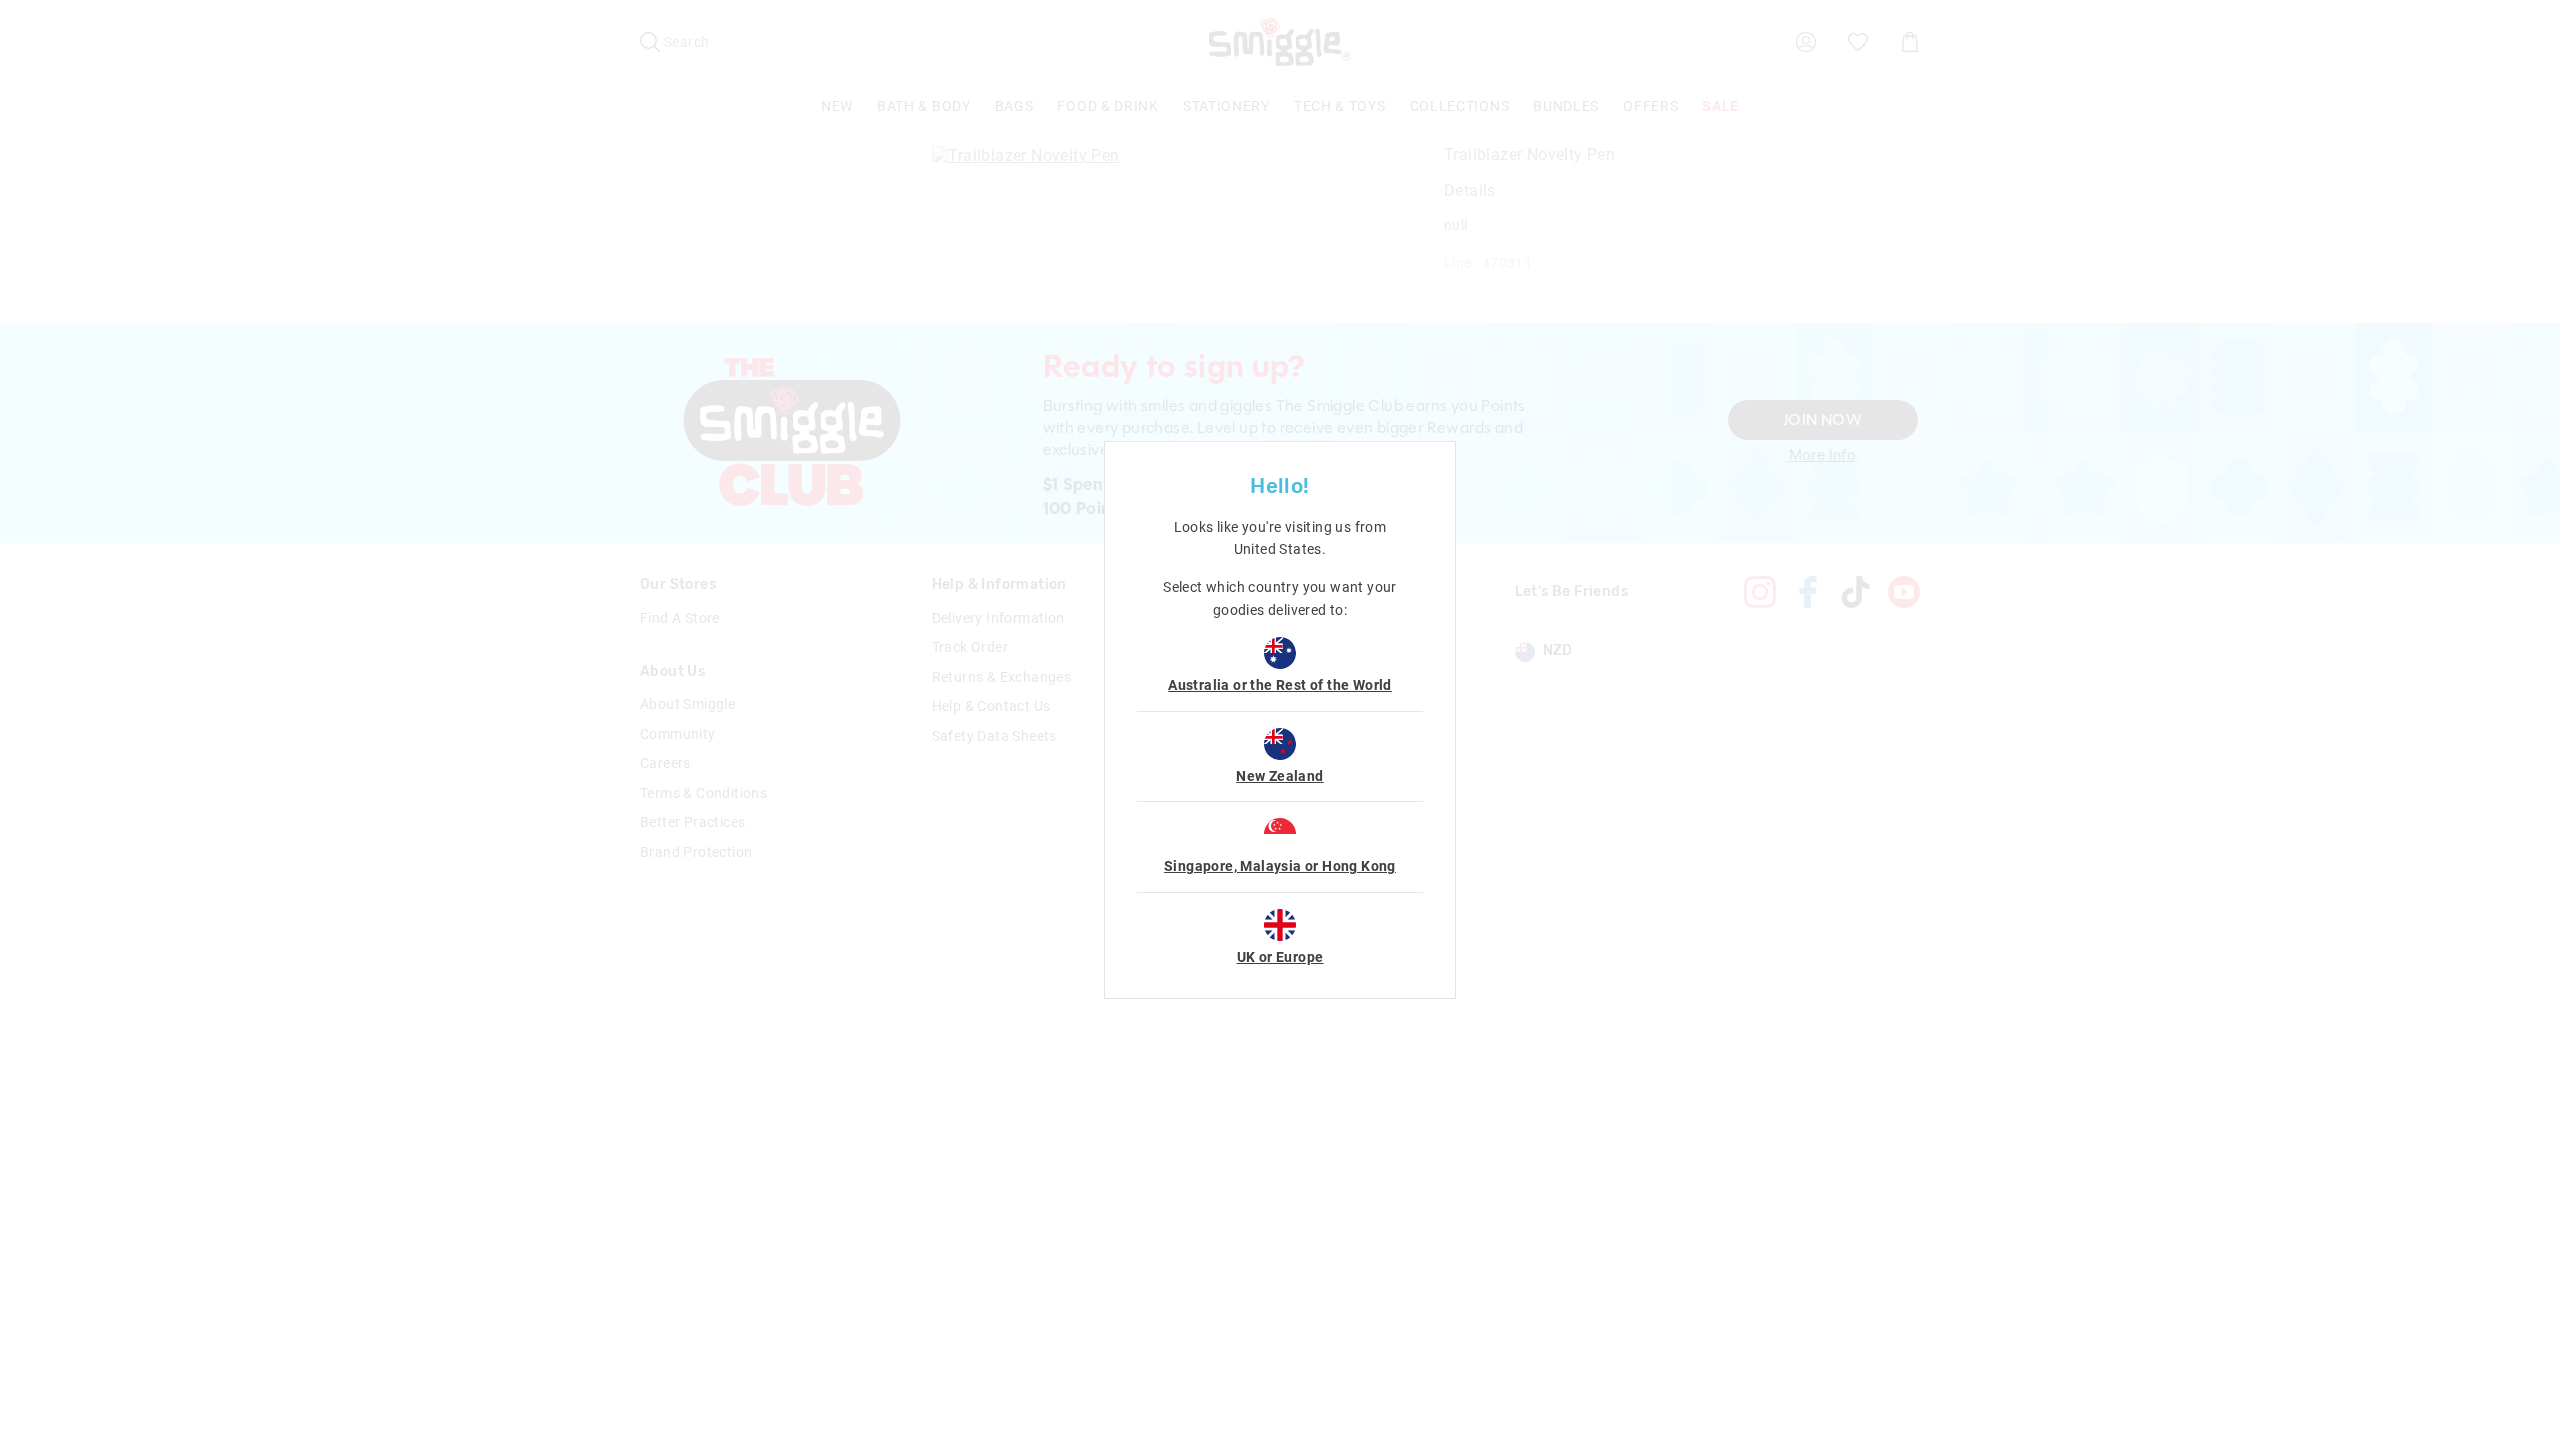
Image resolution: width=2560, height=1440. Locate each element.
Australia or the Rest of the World (1280, 685)
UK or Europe (1280, 957)
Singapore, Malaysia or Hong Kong (1280, 866)
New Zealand (1279, 776)
